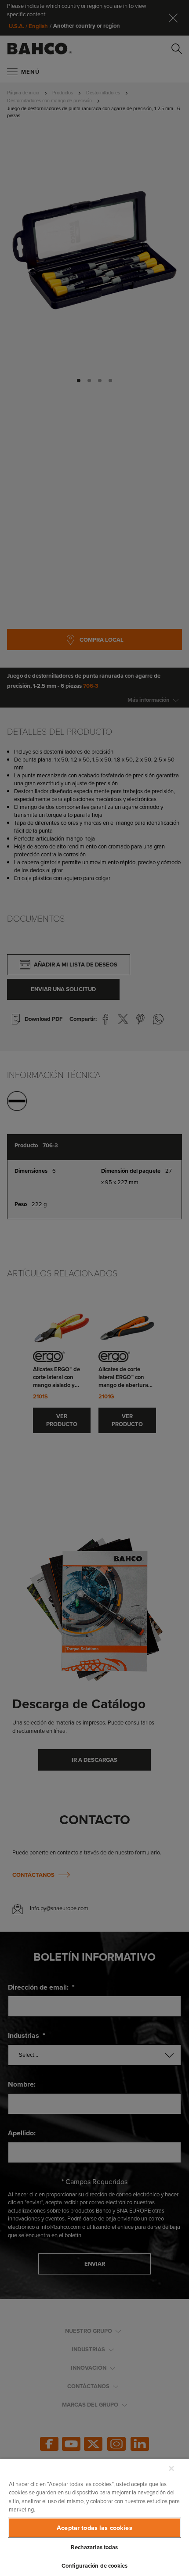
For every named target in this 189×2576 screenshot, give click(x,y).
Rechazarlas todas (94, 2547)
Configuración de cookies (94, 2566)
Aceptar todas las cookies (94, 2528)
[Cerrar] (171, 2468)
